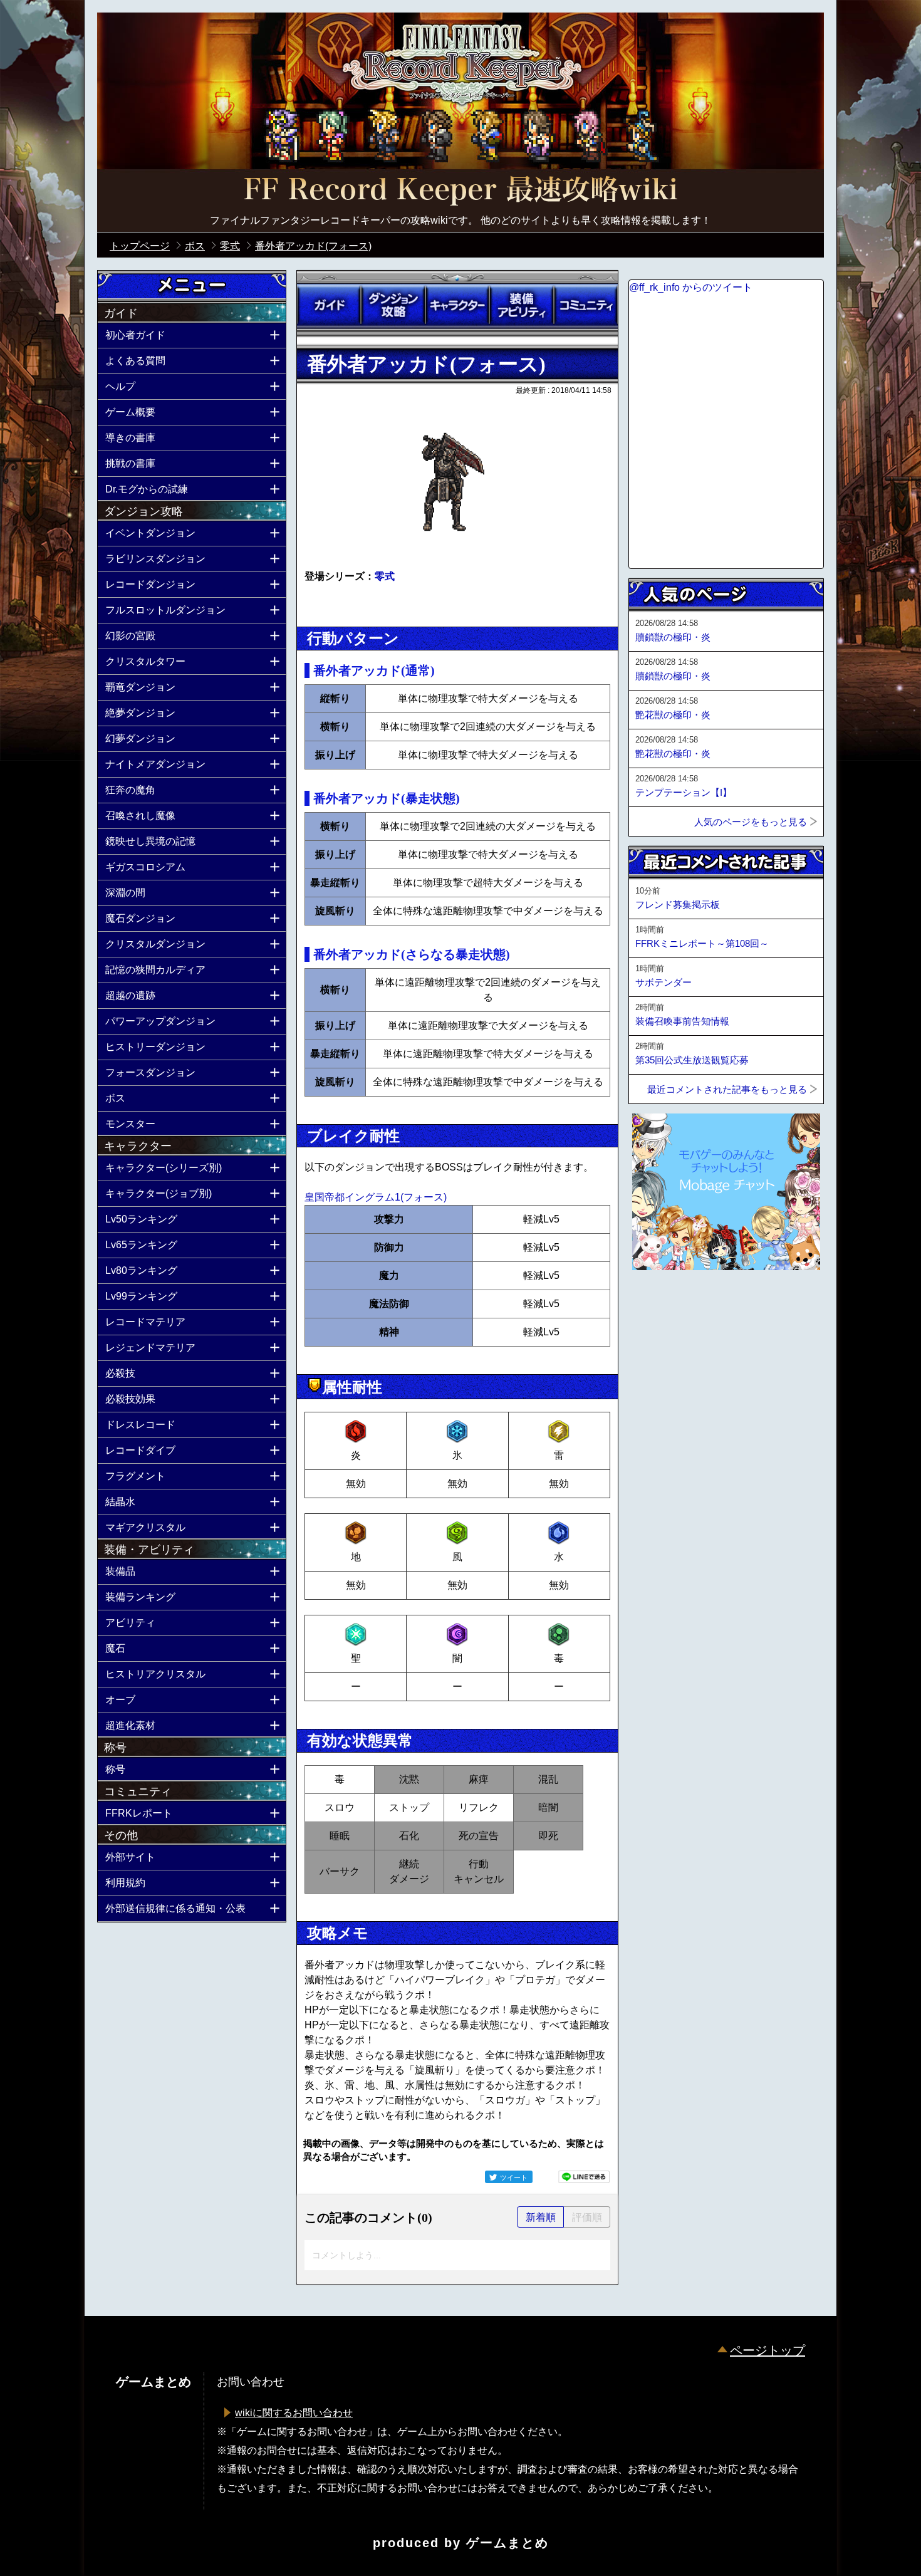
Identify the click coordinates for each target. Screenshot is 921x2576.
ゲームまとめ (507, 2543)
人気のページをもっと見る (751, 822)
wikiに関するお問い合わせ (294, 2413)
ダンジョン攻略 (393, 305)
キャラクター (457, 305)
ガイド (329, 305)
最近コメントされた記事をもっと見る (727, 1089)
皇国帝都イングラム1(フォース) (376, 1197)
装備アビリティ (521, 305)
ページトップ (767, 2350)
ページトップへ (660, 1304)
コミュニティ (586, 305)
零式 (385, 576)
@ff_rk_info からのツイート (691, 287)
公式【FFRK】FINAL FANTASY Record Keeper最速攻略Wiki (460, 191)
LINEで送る (584, 2177)
